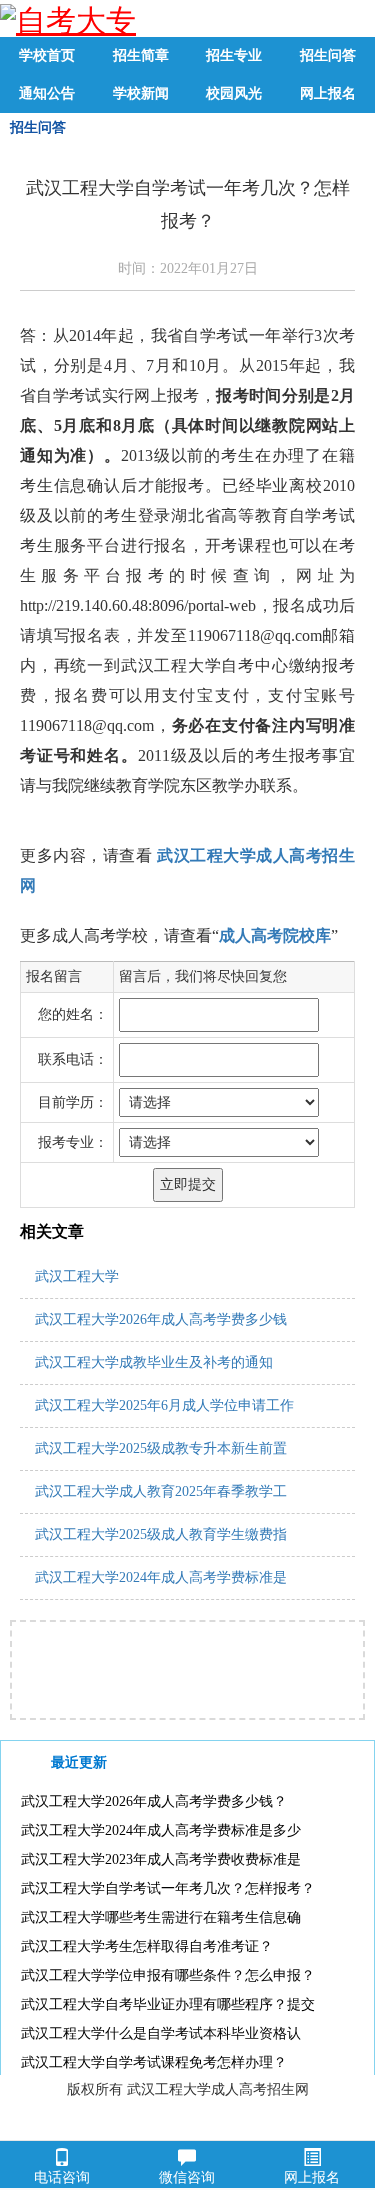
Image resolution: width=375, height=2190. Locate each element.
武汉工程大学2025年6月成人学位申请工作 (164, 1405)
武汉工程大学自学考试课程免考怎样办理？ (154, 2062)
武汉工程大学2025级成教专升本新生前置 (161, 1448)
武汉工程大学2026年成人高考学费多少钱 (161, 1319)
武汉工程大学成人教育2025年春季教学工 (161, 1491)
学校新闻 (141, 93)
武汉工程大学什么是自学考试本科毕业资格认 (161, 2033)
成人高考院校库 (275, 935)
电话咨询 (62, 2177)
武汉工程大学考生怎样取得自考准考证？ (147, 1946)
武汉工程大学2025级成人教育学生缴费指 (161, 1534)
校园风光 (234, 93)
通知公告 (47, 93)
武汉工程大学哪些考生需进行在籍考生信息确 (161, 1917)
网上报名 (328, 93)
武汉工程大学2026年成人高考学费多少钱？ (154, 1801)
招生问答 (328, 55)
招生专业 (234, 55)
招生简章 (141, 55)
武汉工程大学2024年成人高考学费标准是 (161, 1577)
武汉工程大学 (77, 1276)
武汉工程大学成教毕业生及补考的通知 (154, 1362)
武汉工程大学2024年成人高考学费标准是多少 (161, 1830)
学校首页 (47, 55)
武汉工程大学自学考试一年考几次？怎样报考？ (168, 1888)
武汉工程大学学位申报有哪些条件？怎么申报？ (168, 1975)
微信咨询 (187, 2177)
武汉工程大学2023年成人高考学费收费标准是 (161, 1859)
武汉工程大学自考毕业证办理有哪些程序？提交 (168, 2004)
